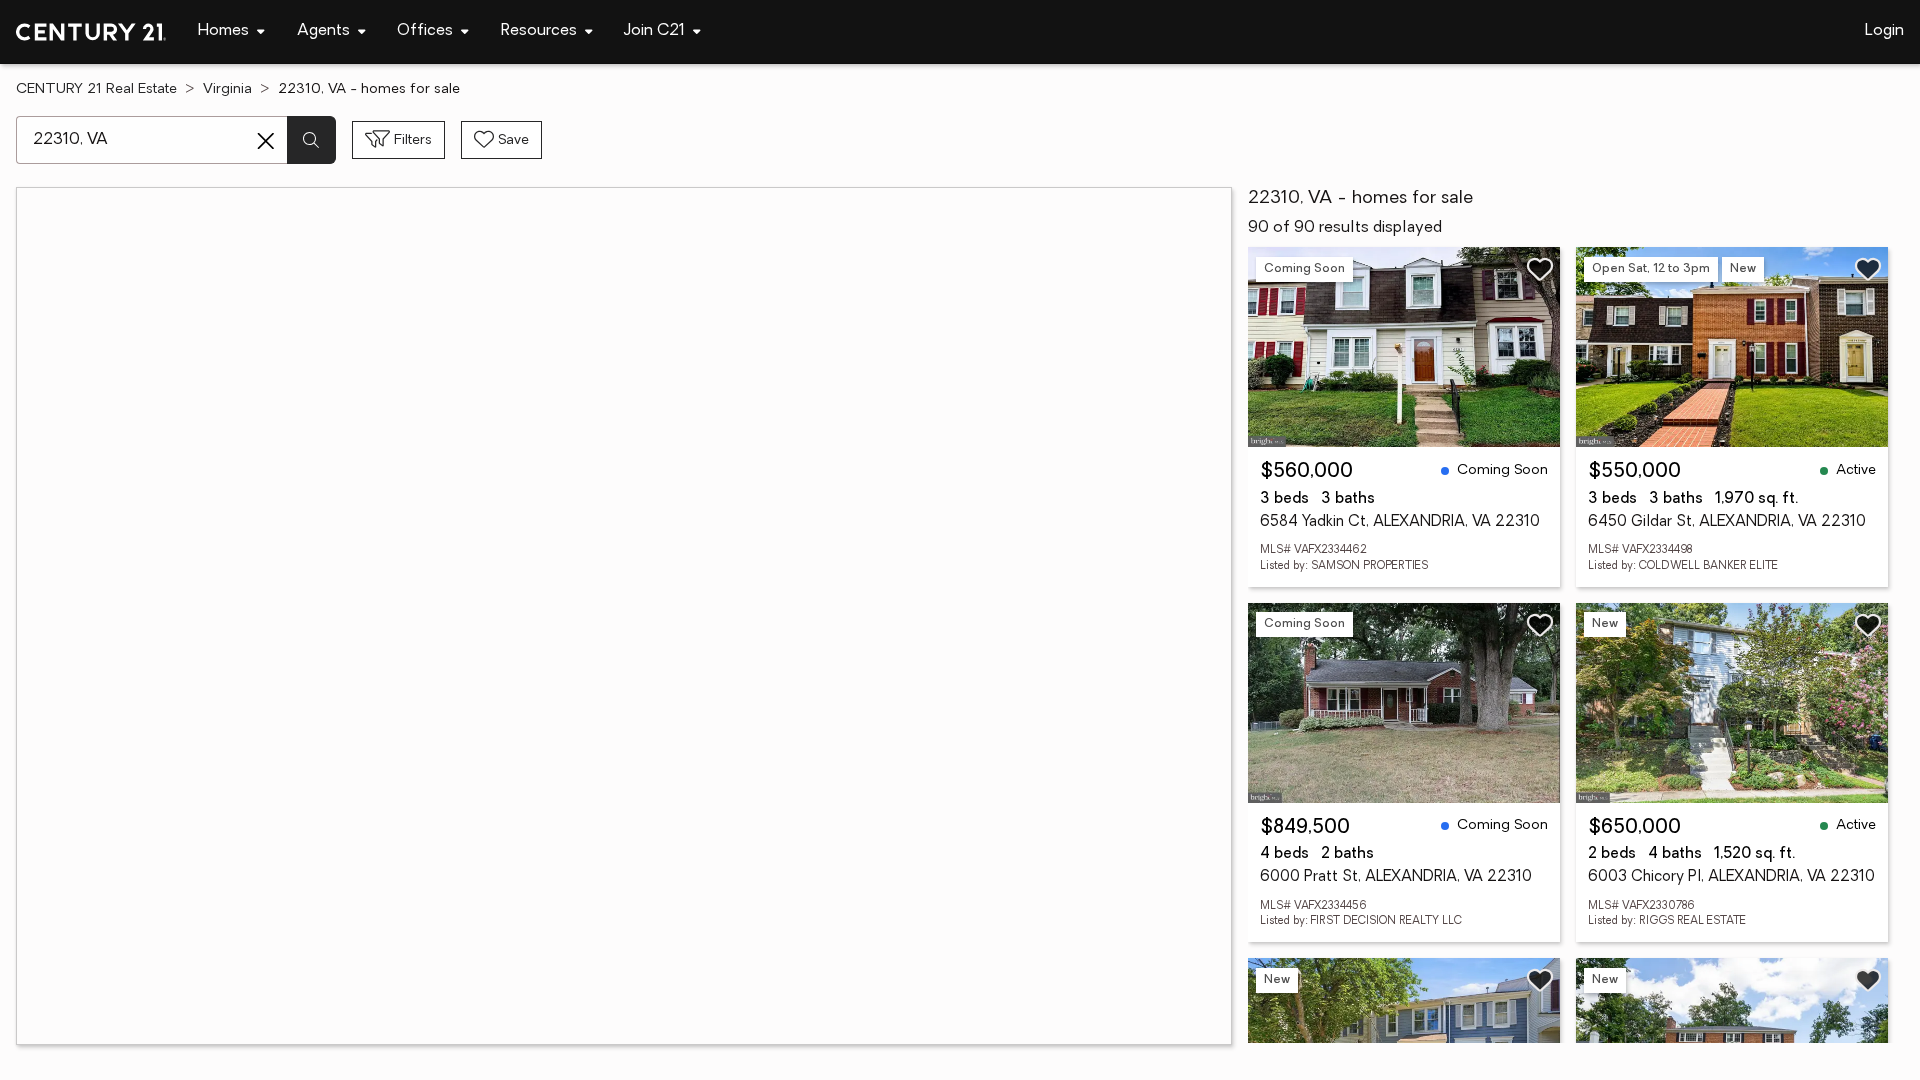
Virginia (227, 89)
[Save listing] (1540, 269)
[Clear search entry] (266, 141)
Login (1884, 31)
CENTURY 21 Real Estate (96, 89)
